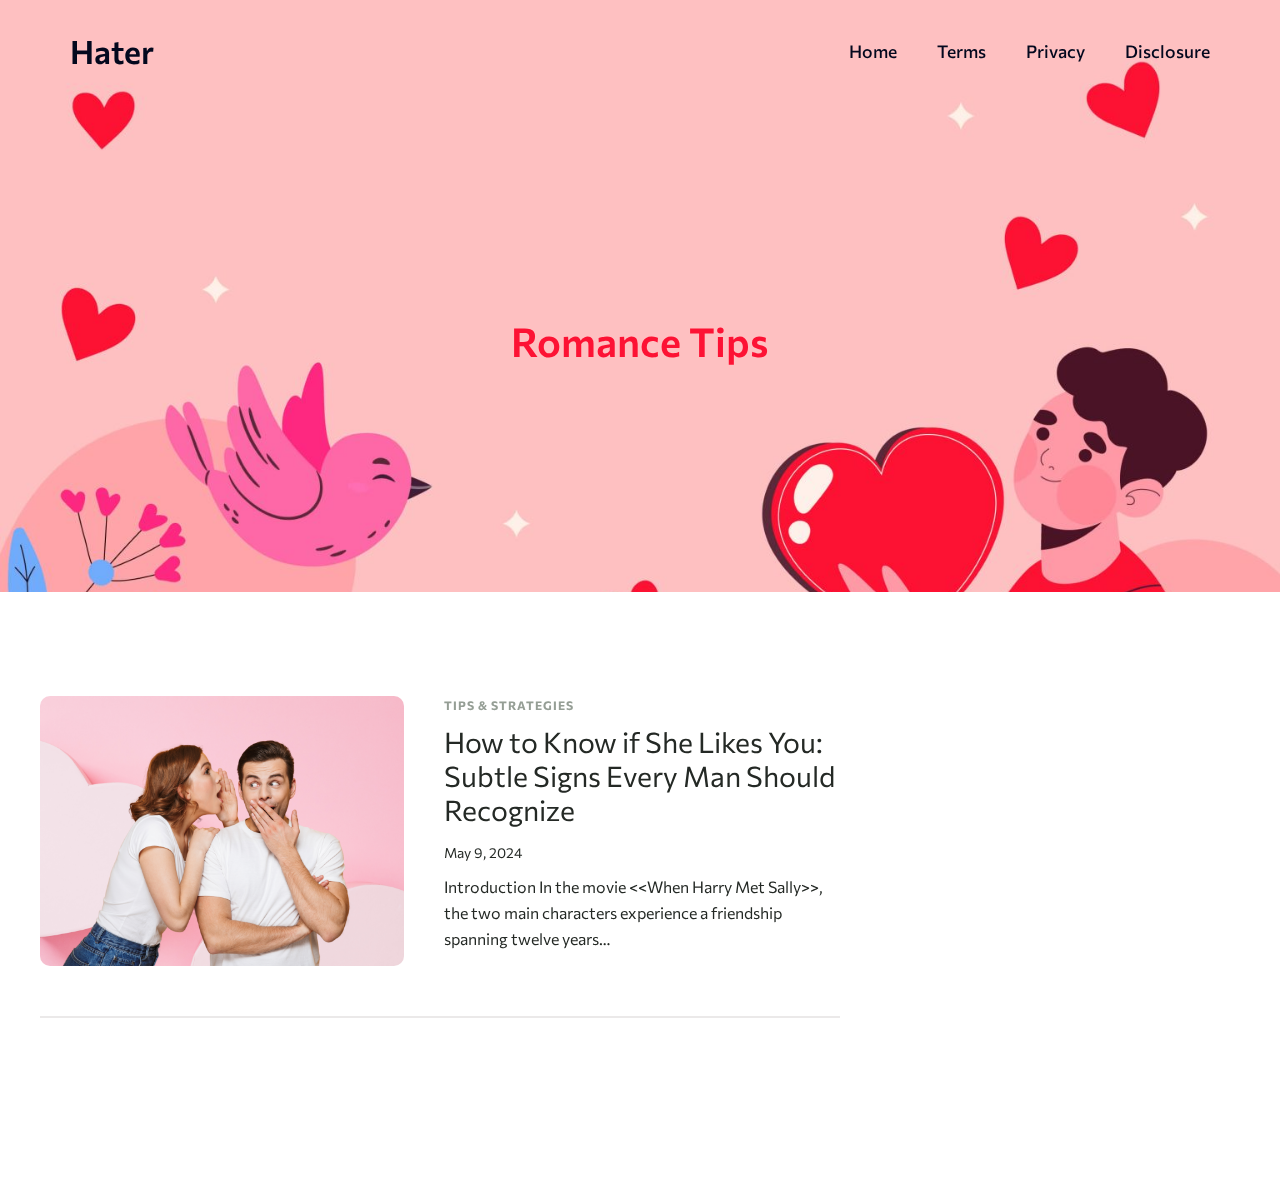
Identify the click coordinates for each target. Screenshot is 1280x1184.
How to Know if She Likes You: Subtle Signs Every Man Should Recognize (639, 776)
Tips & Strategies (509, 705)
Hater (112, 51)
